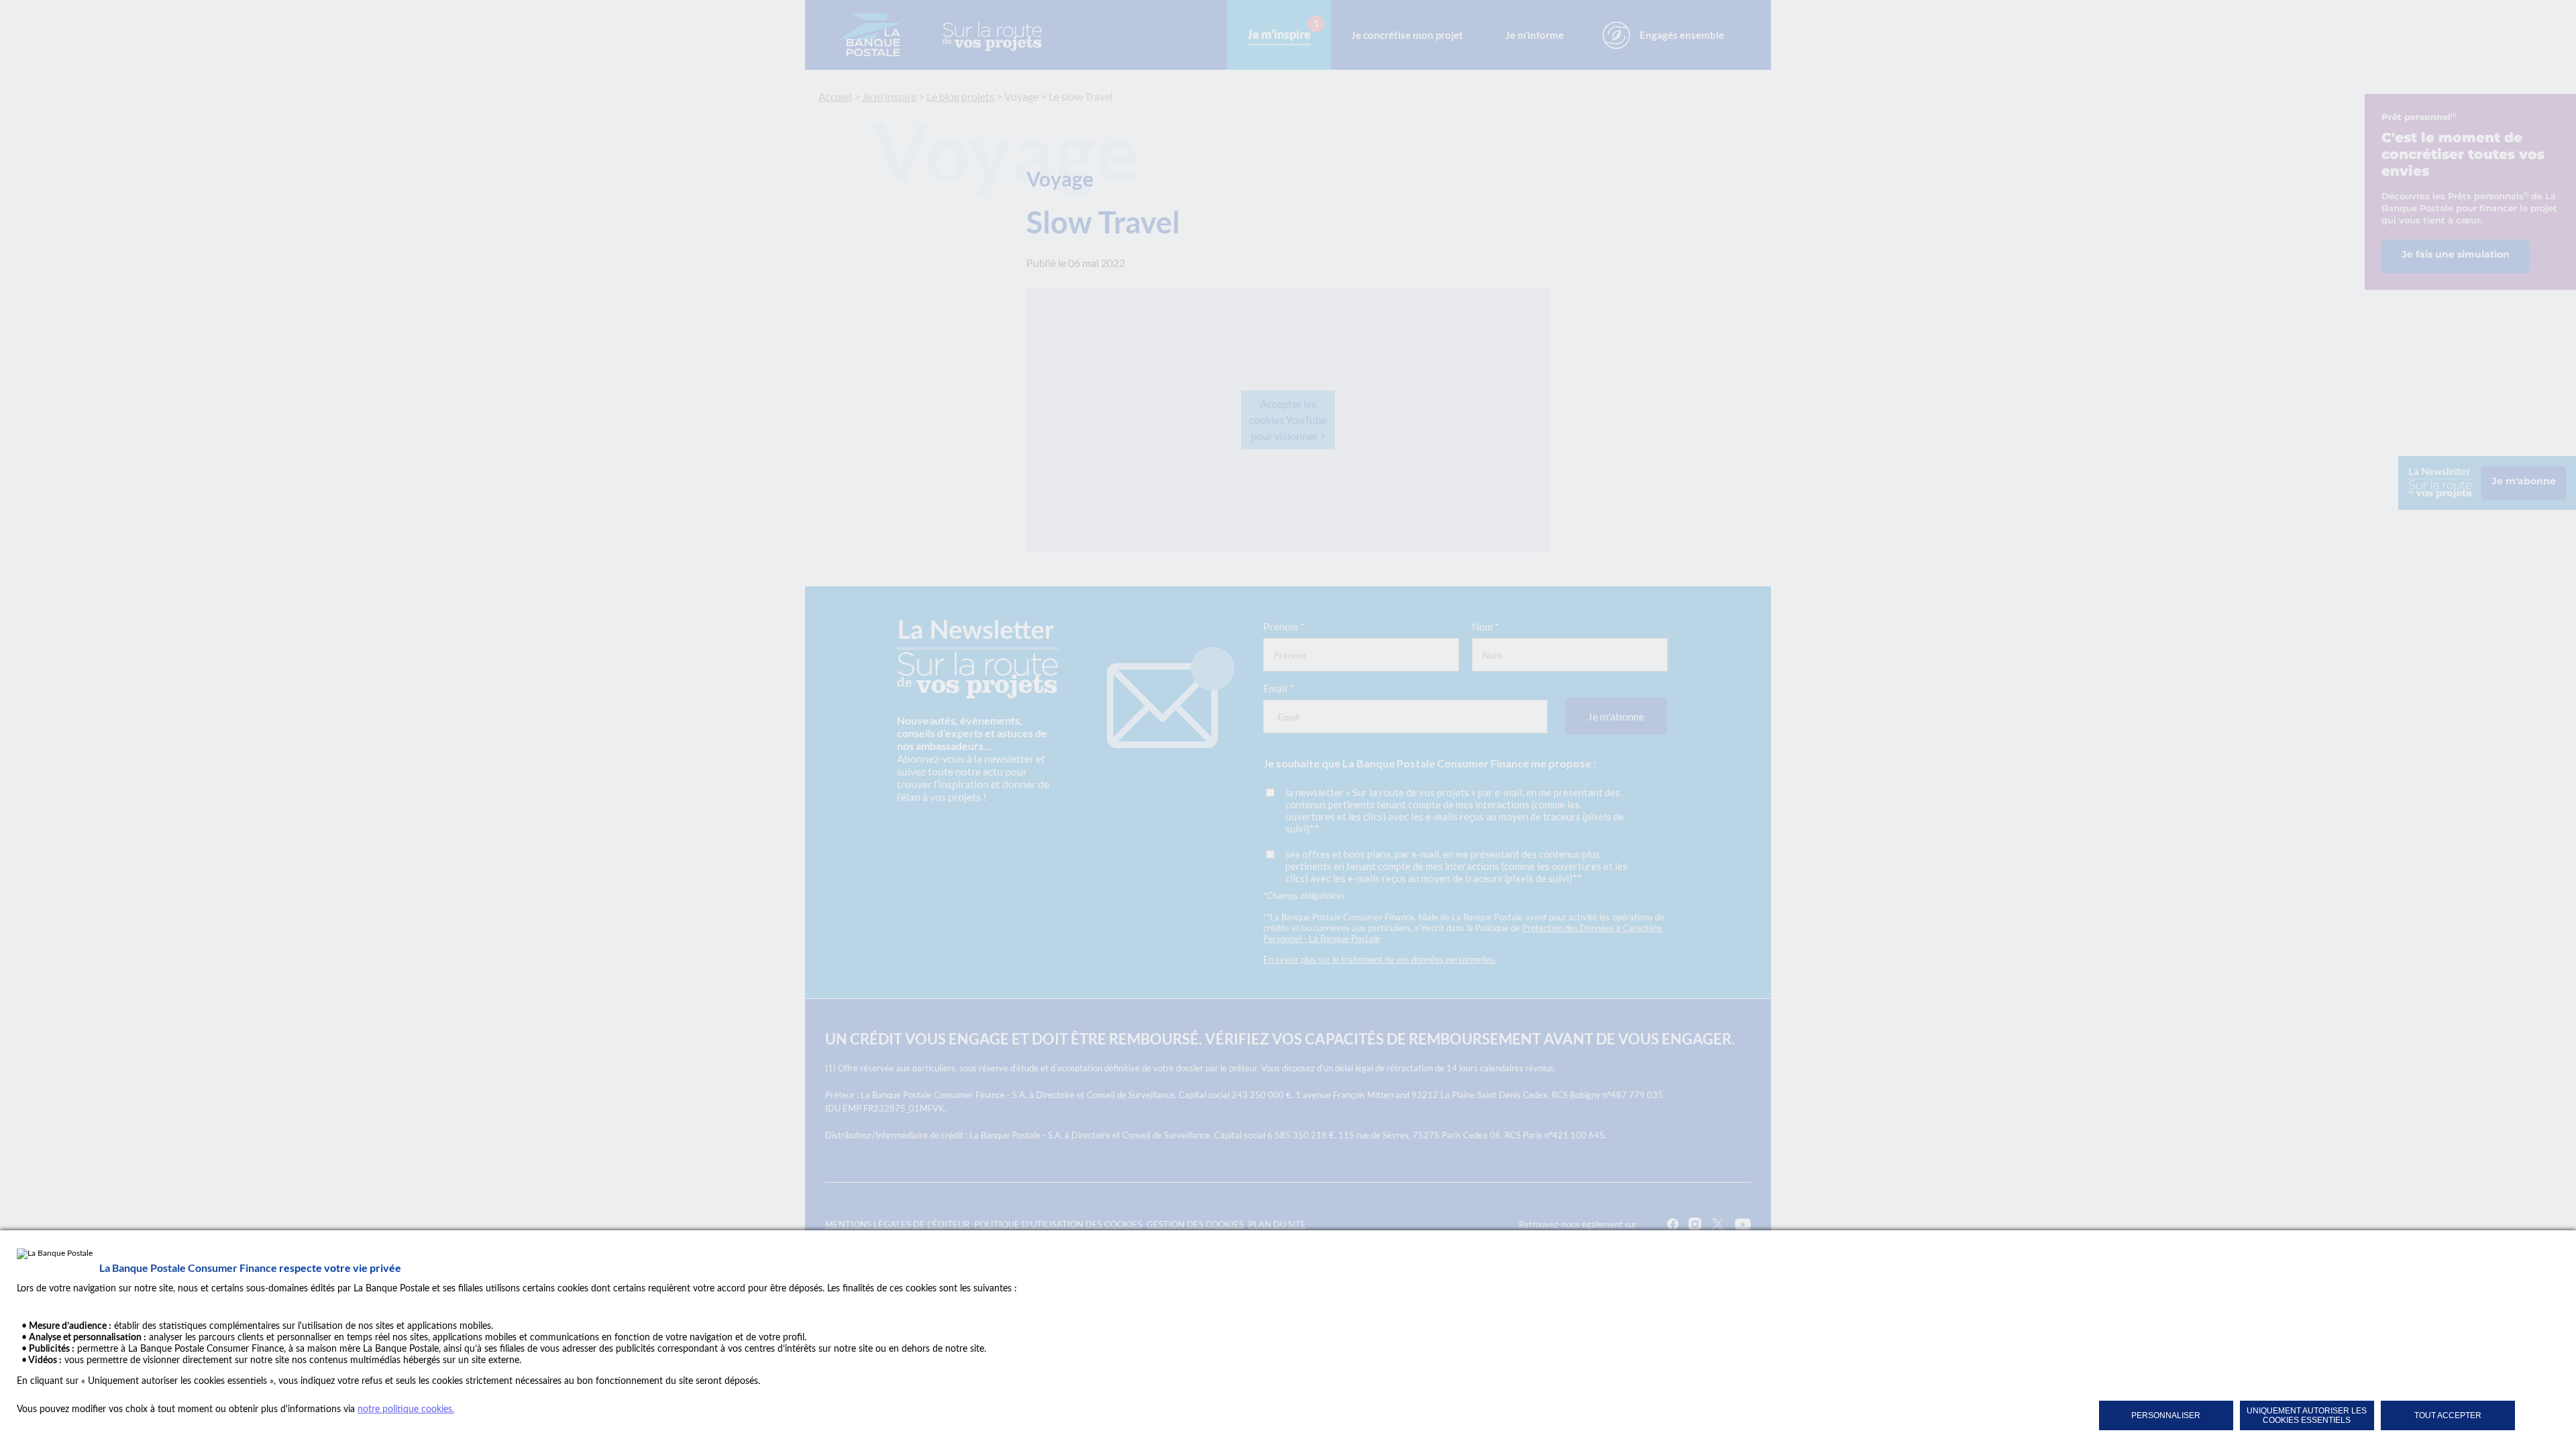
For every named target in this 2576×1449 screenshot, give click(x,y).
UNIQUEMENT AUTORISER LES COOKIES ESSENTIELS (2307, 1415)
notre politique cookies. (406, 1409)
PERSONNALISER (2166, 1415)
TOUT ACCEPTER (2448, 1415)
